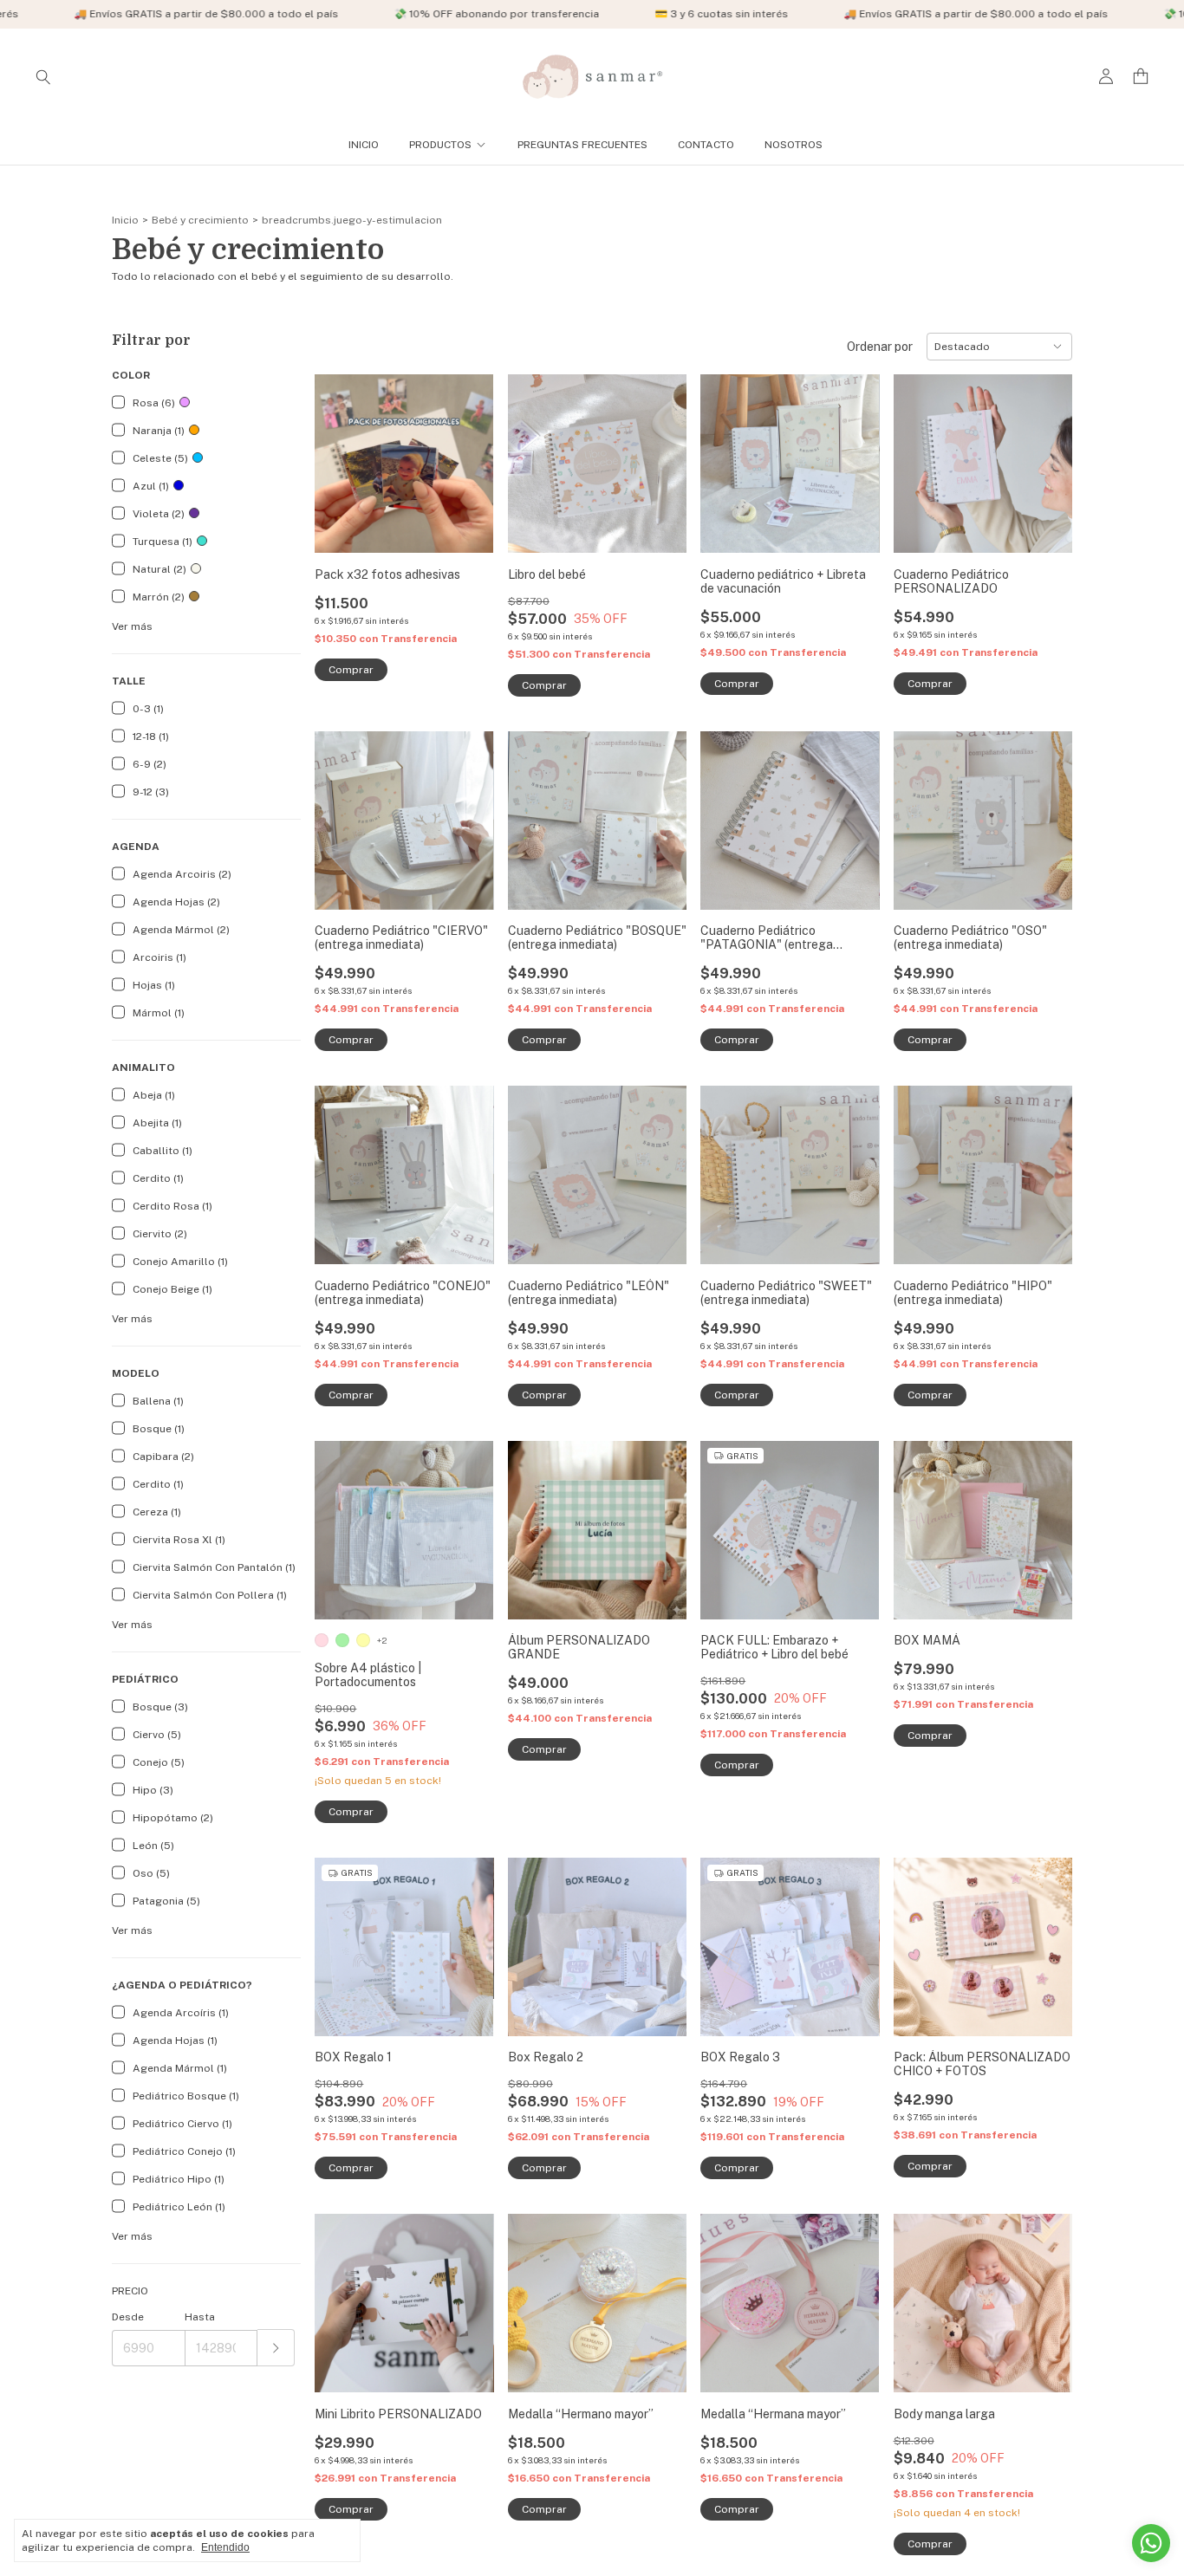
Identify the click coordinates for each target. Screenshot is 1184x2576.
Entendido (225, 2547)
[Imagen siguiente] (660, 454)
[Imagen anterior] (534, 454)
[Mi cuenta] (1106, 77)
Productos (440, 145)
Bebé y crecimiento (200, 220)
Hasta (200, 2317)
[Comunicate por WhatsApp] (1151, 2543)
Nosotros (794, 145)
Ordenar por (880, 347)
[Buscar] (43, 76)
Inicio (364, 145)
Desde (128, 2317)
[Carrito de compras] (1141, 77)
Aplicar (276, 2348)
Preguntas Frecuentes (582, 145)
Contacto (706, 145)
